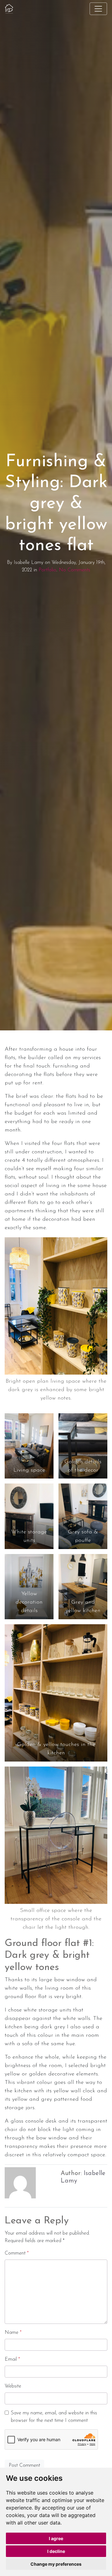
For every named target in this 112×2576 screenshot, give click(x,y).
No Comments (75, 570)
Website (13, 2386)
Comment (17, 2253)
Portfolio (47, 570)
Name (13, 2333)
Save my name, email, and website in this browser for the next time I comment (54, 2417)
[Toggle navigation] (98, 9)
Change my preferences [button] (56, 2564)
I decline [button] (56, 2551)
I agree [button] (56, 2538)
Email (12, 2359)
